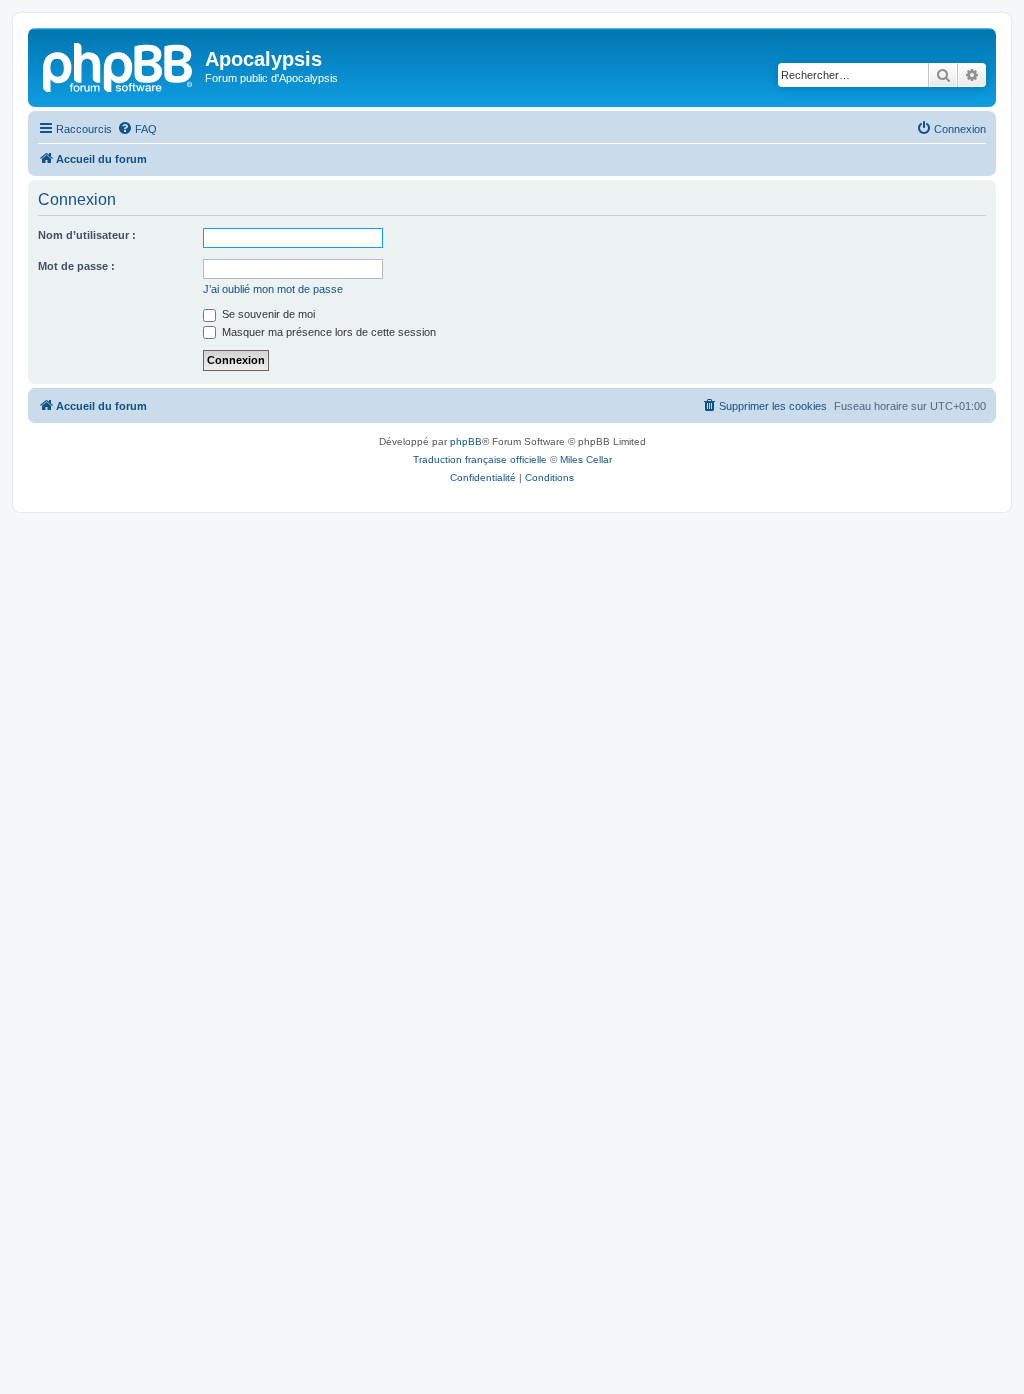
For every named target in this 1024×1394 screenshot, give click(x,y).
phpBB (466, 441)
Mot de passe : (76, 266)
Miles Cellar (586, 459)
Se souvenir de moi (267, 314)
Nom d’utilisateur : (87, 235)
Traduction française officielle (480, 459)
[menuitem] (137, 129)
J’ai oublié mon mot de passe (273, 289)
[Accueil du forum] (119, 65)
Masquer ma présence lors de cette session (327, 332)
